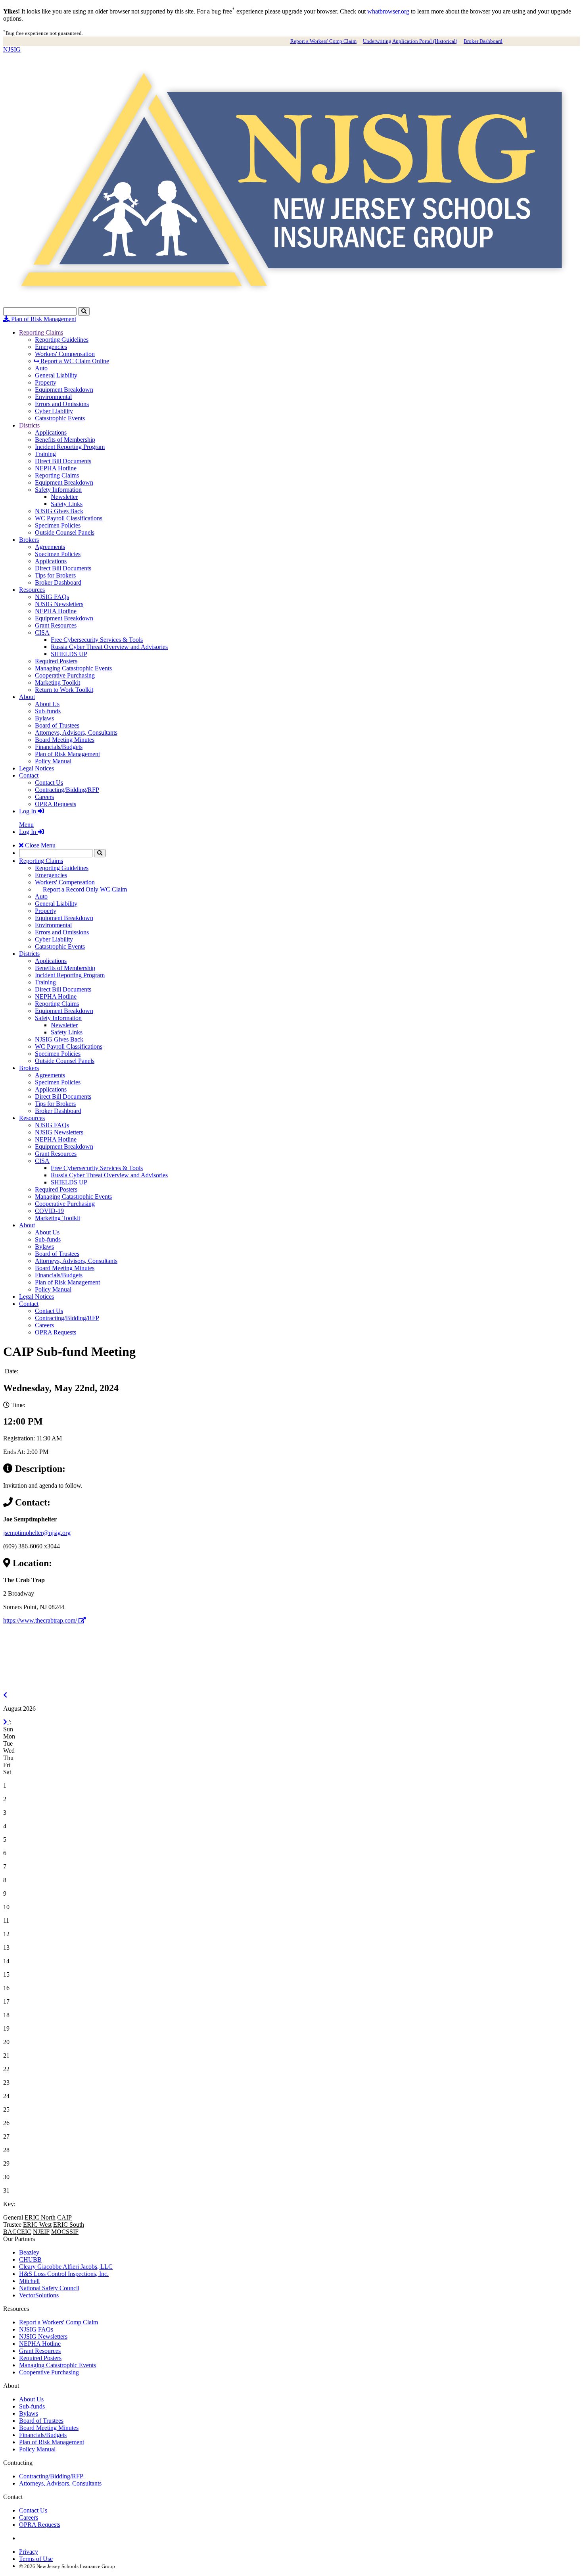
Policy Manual (53, 761)
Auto (41, 368)
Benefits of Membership (65, 440)
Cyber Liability (54, 411)
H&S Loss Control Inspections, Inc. (64, 2274)
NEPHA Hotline (56, 468)
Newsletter (64, 497)
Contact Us (49, 783)
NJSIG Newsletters (59, 604)
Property (46, 382)
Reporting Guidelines (62, 340)
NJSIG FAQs (52, 597)
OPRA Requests (56, 804)
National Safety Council (49, 2288)
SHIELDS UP (69, 654)
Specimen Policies (58, 525)
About (27, 697)
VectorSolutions (39, 2295)
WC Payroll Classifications (69, 518)
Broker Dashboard (483, 41)
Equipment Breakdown (64, 390)
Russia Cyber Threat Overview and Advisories (109, 647)
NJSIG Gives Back (59, 511)
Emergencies (51, 347)
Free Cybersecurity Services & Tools (97, 640)
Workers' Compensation (65, 354)
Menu (26, 825)
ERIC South (69, 2225)
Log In (28, 811)
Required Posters (56, 661)
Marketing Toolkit (58, 683)
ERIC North (40, 2217)
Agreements (50, 547)
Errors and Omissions (62, 404)
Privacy (29, 2552)
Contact (29, 775)
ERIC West (37, 2225)
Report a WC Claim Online (74, 361)
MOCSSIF (65, 2232)
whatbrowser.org (388, 11)
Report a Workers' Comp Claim (323, 41)
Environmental (53, 397)
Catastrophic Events (60, 418)
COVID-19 (49, 1211)
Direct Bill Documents (63, 461)
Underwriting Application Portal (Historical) (410, 41)
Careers (44, 797)
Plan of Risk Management (43, 319)
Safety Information (58, 490)
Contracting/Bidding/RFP (67, 790)
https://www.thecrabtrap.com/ (41, 1620)
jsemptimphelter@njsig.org (37, 1533)
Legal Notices (36, 768)
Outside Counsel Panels (65, 532)
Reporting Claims (41, 332)
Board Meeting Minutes (65, 740)
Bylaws (44, 718)
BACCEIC (17, 2232)
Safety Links (67, 504)
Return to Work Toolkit (64, 690)
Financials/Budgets (59, 747)
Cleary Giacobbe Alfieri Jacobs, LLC (66, 2267)
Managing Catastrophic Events (73, 668)
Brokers (29, 540)
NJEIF (41, 2232)
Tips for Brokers (55, 575)
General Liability (56, 375)
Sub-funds (48, 711)
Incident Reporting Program (70, 447)
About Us (47, 704)
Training (45, 454)
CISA (42, 632)
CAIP (64, 2217)
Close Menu (39, 845)
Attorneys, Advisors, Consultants (76, 733)
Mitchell (29, 2281)
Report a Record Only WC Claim (85, 889)
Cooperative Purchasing (65, 675)
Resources (32, 590)
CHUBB (30, 2259)
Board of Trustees (57, 725)
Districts (29, 425)
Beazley (29, 2252)
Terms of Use (36, 2559)
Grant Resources (56, 625)
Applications (51, 432)
